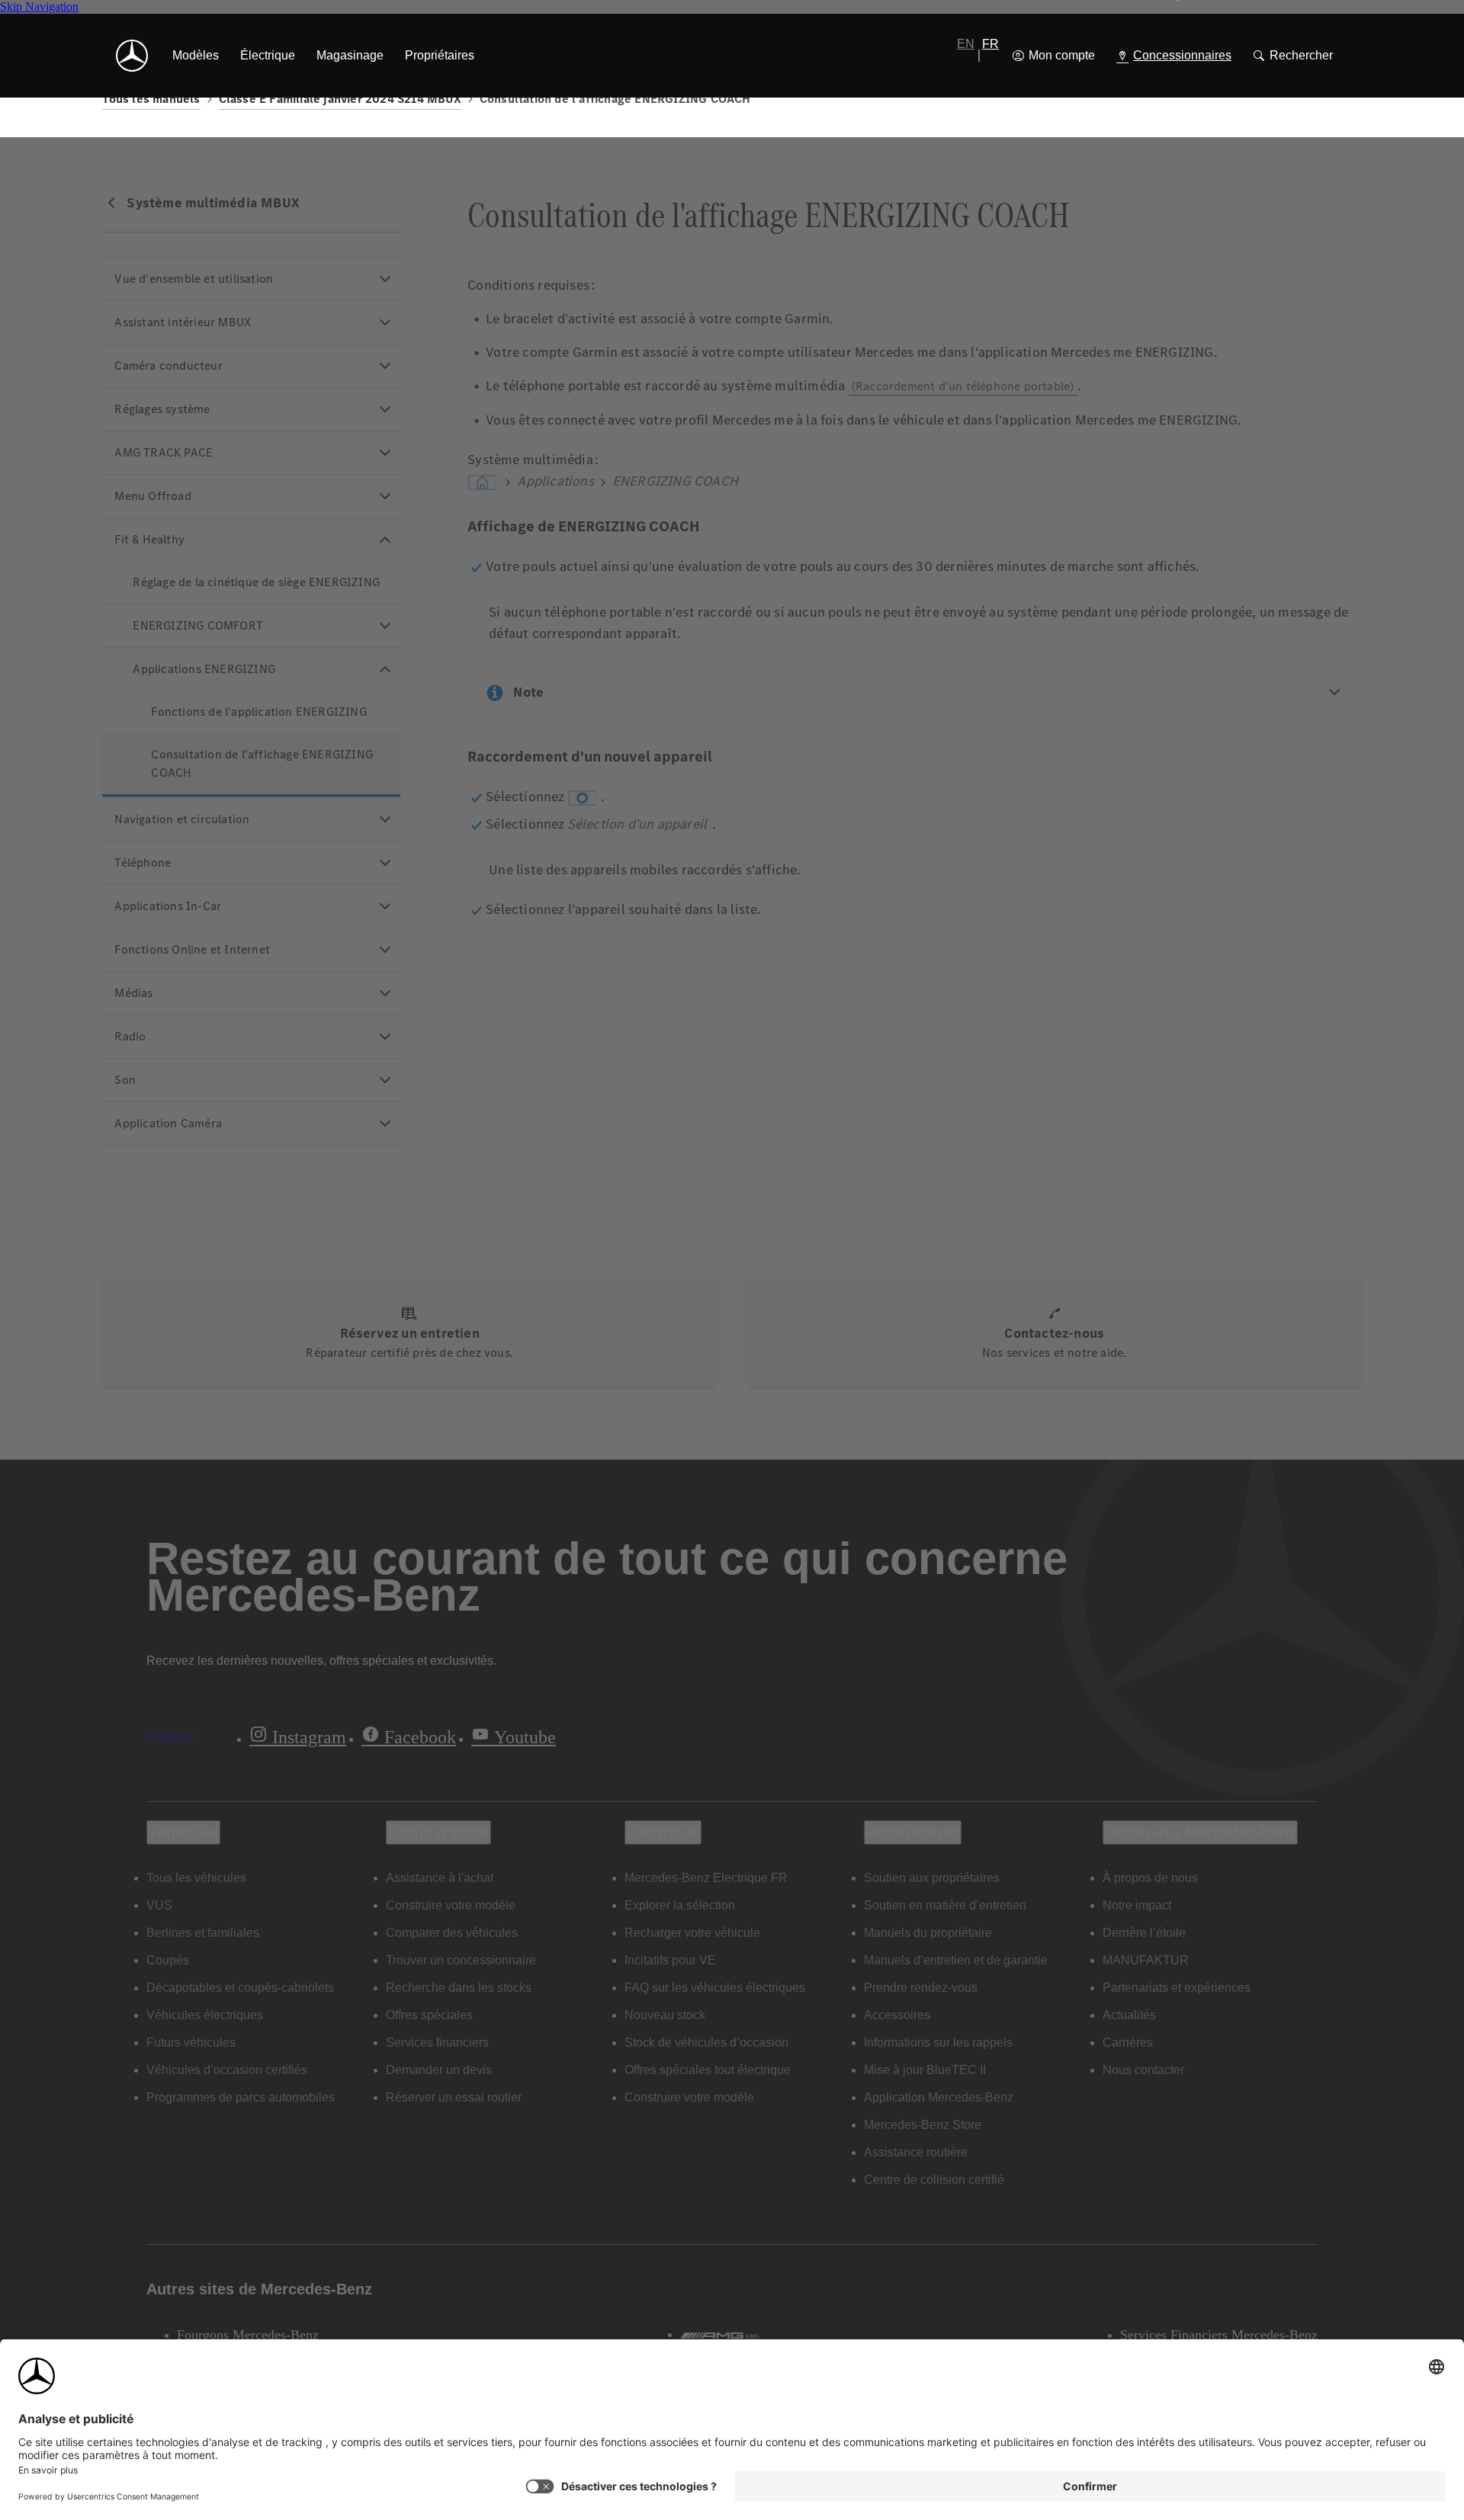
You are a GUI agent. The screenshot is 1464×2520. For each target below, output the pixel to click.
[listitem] (196, 56)
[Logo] (132, 56)
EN (966, 44)
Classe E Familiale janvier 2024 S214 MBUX (340, 99)
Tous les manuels (151, 99)
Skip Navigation (39, 6)
